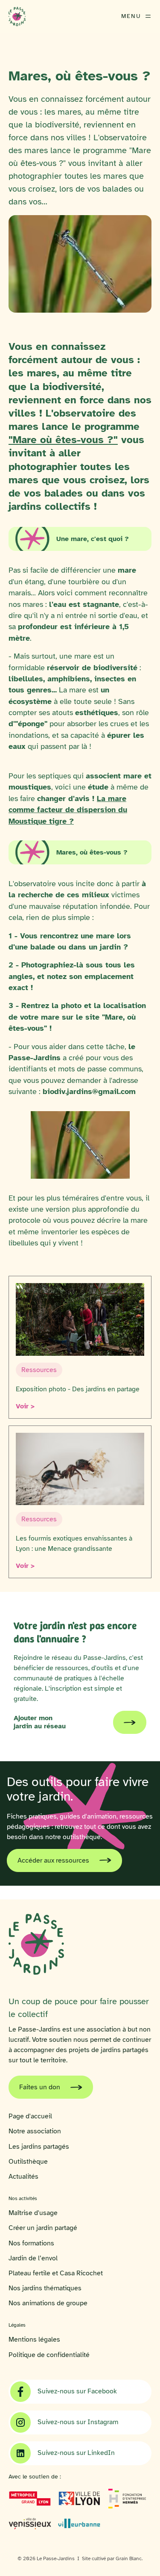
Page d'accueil (30, 2116)
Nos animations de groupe (48, 2303)
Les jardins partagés (39, 2147)
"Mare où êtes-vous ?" (63, 440)
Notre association (35, 2131)
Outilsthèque (28, 2162)
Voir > (25, 1406)
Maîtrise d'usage (33, 2213)
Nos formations (31, 2243)
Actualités (23, 2177)
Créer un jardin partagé (43, 2228)
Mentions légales (34, 2340)
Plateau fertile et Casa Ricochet (56, 2273)
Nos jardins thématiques (45, 2288)
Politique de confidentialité (49, 2355)
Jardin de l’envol (33, 2258)
